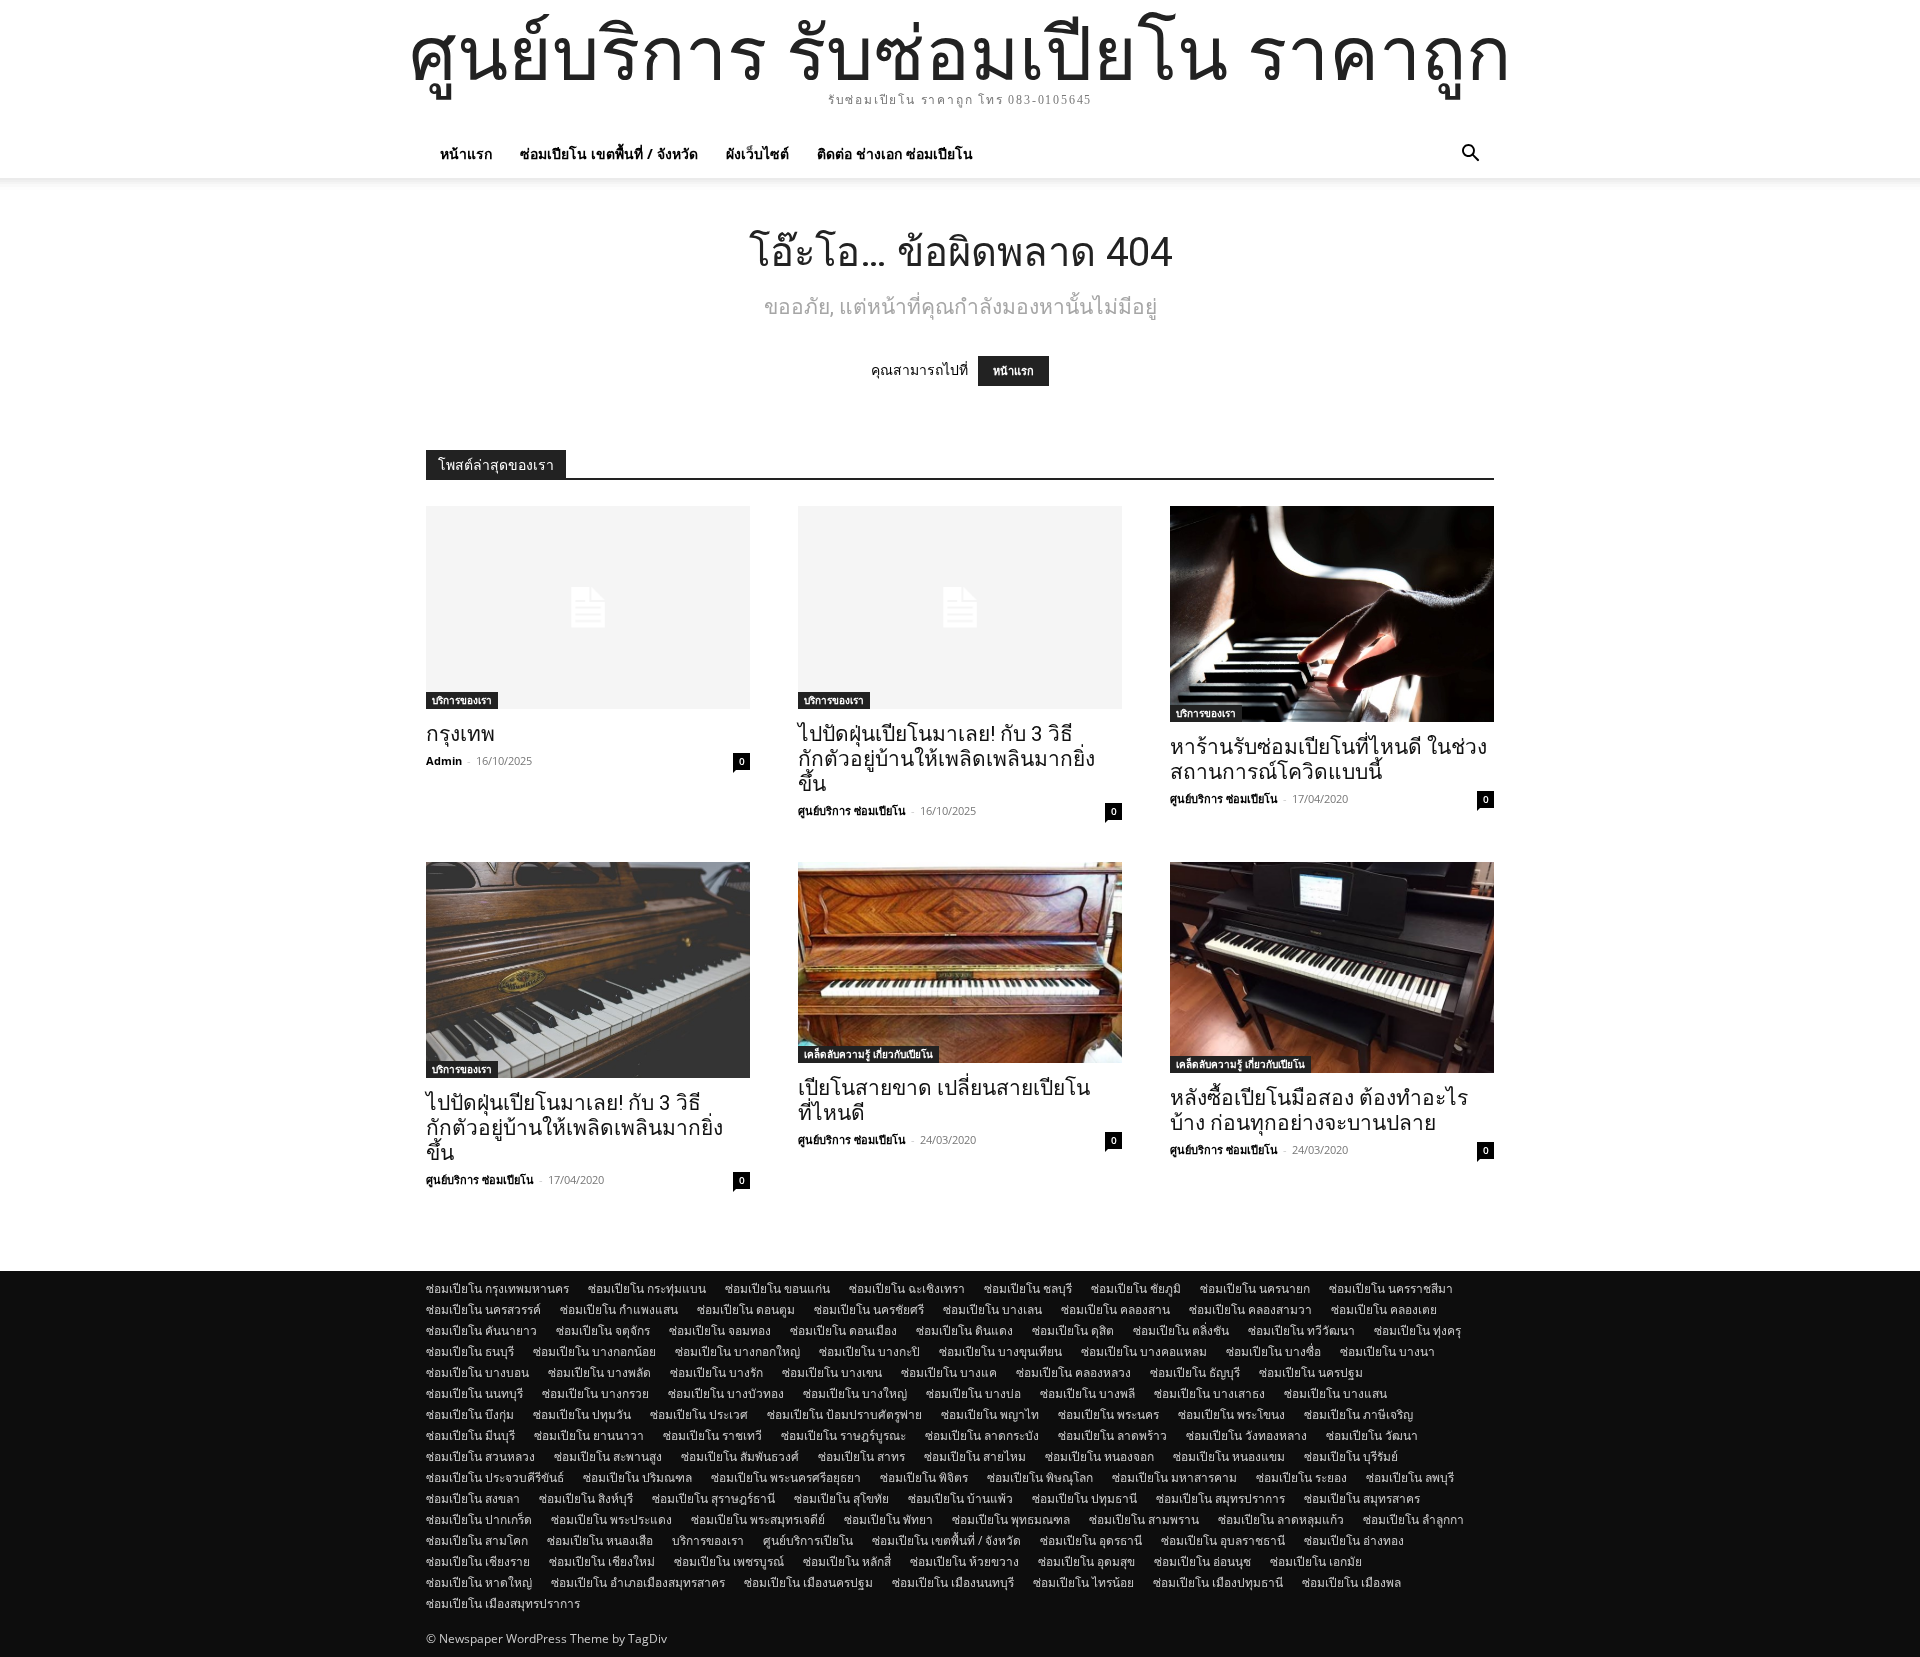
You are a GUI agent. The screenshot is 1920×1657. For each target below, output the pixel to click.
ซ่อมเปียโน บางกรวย (595, 1393)
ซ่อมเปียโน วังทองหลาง (1246, 1435)
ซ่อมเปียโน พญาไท (990, 1414)
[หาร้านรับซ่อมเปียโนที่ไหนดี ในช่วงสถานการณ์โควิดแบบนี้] (1332, 614)
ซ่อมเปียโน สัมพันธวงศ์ (740, 1456)
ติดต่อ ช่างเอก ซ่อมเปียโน (895, 153)
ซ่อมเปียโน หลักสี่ (847, 1561)
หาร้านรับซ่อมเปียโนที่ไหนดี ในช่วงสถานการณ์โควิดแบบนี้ (1328, 759)
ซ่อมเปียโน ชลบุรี (1028, 1288)
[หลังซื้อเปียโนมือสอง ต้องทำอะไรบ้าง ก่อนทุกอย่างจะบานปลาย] (1332, 967)
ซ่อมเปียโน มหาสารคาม (1174, 1477)
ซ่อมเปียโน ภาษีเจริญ (1358, 1414)
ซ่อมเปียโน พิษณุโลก (1040, 1477)
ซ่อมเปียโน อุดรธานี (1091, 1540)
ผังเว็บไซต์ (757, 153)
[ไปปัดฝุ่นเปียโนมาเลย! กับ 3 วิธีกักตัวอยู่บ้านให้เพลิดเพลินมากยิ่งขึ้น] (960, 607)
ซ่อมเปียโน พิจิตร (924, 1477)
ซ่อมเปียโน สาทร (861, 1456)
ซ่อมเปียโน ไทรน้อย (1083, 1582)
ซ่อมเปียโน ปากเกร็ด (479, 1519)
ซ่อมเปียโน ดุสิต (1073, 1330)
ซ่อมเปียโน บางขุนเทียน (1000, 1351)
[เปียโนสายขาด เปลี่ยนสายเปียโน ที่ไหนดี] (960, 962)
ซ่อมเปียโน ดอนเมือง (843, 1330)
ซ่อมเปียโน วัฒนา (1372, 1435)
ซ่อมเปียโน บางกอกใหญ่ (737, 1351)
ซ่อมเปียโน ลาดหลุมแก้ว (1281, 1519)
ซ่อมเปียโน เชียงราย (478, 1561)
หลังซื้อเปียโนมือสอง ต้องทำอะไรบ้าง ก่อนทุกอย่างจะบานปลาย (1319, 1110)
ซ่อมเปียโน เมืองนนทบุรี (953, 1582)
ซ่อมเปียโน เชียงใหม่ (602, 1561)
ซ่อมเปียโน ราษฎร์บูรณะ (843, 1435)
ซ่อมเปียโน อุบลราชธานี (1223, 1540)
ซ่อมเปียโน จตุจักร (603, 1330)
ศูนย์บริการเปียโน (808, 1540)
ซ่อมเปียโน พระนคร (1108, 1414)
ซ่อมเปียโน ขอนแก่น (777, 1288)
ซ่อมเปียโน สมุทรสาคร (1362, 1498)
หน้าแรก (466, 153)
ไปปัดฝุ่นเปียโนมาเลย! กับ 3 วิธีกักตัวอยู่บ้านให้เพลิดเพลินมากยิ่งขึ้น (946, 759)
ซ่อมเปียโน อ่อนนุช (1202, 1561)
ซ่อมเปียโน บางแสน (1335, 1393)
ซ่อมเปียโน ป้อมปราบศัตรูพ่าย (844, 1414)
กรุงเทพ (460, 734)
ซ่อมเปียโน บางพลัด (599, 1372)
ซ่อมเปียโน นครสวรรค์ (483, 1309)
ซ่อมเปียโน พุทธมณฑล (1011, 1519)
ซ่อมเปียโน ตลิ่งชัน (1181, 1330)
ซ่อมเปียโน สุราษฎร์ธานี (713, 1498)
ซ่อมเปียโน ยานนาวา (589, 1435)
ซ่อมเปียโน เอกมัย (1316, 1561)
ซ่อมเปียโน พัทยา (888, 1519)
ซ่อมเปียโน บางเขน (832, 1372)
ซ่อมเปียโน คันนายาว (481, 1330)
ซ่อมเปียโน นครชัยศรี (869, 1309)
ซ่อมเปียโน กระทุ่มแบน (647, 1288)
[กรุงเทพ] (588, 607)
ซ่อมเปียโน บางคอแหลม (1144, 1351)
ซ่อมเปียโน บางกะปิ (869, 1351)
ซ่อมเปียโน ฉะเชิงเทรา (907, 1288)
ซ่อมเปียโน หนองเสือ (600, 1540)
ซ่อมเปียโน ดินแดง (964, 1330)
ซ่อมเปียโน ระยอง (1301, 1477)
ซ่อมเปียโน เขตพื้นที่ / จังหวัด (609, 153)
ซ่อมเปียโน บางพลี (1087, 1393)
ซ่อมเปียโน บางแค (949, 1372)
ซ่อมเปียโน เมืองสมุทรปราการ (503, 1603)
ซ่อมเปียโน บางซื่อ (1273, 1351)
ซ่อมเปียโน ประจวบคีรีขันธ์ (495, 1477)
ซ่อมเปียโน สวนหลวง (480, 1456)
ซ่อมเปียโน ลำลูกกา (1413, 1519)
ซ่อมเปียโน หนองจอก (1099, 1456)
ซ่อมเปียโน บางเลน (992, 1309)
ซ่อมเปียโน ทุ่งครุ (1417, 1330)
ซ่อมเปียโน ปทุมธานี (1084, 1498)
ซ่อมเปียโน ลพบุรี (1410, 1477)
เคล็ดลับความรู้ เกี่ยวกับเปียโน (868, 1054)
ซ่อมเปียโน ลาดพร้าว (1112, 1435)
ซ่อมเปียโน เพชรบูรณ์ (729, 1561)
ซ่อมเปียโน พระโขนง (1231, 1414)
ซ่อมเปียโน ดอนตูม (746, 1309)
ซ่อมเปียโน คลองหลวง (1073, 1372)
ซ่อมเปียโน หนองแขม (1229, 1456)
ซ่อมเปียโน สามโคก (477, 1540)
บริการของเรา (462, 700)
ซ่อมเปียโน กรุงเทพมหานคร (497, 1288)
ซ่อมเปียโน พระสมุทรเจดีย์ (758, 1519)
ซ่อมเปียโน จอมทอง (720, 1330)
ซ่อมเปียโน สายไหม (975, 1456)
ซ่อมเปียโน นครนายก (1255, 1288)
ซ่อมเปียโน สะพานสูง (608, 1456)
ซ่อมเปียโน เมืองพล (1351, 1582)
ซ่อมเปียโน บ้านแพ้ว (960, 1498)
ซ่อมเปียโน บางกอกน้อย (594, 1351)
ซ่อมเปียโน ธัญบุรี (1195, 1372)
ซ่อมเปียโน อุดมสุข (1086, 1561)
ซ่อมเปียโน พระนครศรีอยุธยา (786, 1477)
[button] (1470, 155)
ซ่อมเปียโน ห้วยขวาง (964, 1561)
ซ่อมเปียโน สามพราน (1144, 1519)
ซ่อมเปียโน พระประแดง (611, 1519)
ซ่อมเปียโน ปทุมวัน (582, 1414)
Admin (444, 760)
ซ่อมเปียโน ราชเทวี (712, 1435)
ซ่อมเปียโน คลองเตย (1384, 1309)
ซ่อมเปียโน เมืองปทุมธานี (1218, 1582)
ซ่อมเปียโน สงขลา (473, 1498)
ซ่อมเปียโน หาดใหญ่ (479, 1582)
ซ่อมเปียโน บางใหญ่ (855, 1393)
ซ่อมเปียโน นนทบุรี (474, 1393)
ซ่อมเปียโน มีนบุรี (470, 1435)
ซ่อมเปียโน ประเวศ (699, 1414)
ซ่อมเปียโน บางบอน (477, 1372)
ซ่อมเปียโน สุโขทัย (841, 1498)
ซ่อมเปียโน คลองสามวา (1250, 1309)
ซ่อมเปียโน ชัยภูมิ (1136, 1288)
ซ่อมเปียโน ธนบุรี (470, 1351)
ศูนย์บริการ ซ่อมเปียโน (852, 810)
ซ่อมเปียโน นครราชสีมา (1391, 1288)
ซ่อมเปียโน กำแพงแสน (619, 1309)
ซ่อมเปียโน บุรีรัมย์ (1351, 1456)
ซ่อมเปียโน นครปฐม (1311, 1372)
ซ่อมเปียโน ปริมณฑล (637, 1477)
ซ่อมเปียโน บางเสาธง (1209, 1393)
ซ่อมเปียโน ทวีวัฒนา (1301, 1330)
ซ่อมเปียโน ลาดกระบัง (982, 1435)
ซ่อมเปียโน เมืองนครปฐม (808, 1582)
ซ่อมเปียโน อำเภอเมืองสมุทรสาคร (638, 1582)
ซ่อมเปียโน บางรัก (716, 1372)
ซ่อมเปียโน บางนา (1387, 1351)
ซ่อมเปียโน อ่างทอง (1354, 1540)
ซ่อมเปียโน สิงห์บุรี (586, 1498)
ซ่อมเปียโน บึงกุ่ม (470, 1414)
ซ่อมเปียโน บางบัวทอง (726, 1393)
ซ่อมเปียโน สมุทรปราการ (1220, 1498)
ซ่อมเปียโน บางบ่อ (973, 1393)
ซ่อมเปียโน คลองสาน (1115, 1309)
